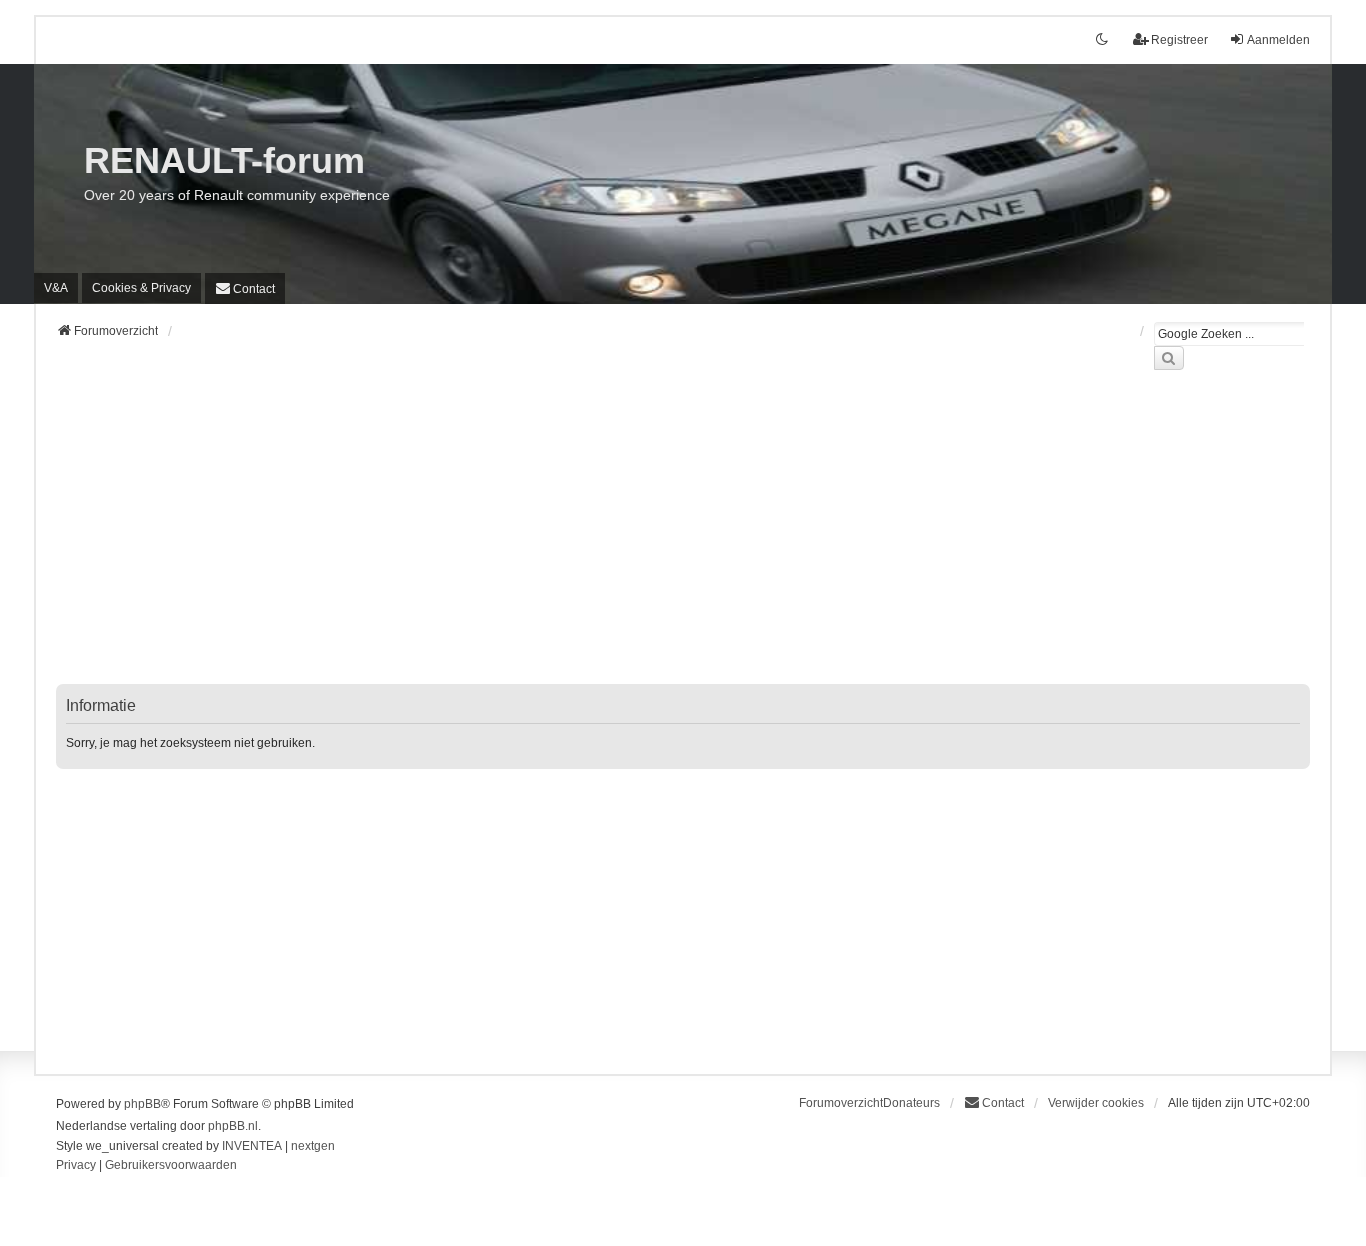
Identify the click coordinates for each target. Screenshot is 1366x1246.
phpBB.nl (233, 1126)
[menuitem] (141, 288)
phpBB (142, 1104)
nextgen (313, 1146)
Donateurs (911, 1103)
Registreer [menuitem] (1179, 40)
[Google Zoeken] (1169, 358)
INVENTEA (252, 1146)
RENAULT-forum (224, 160)
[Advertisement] (656, 539)
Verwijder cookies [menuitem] (1096, 1103)
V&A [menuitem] (56, 288)
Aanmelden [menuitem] (1278, 40)
